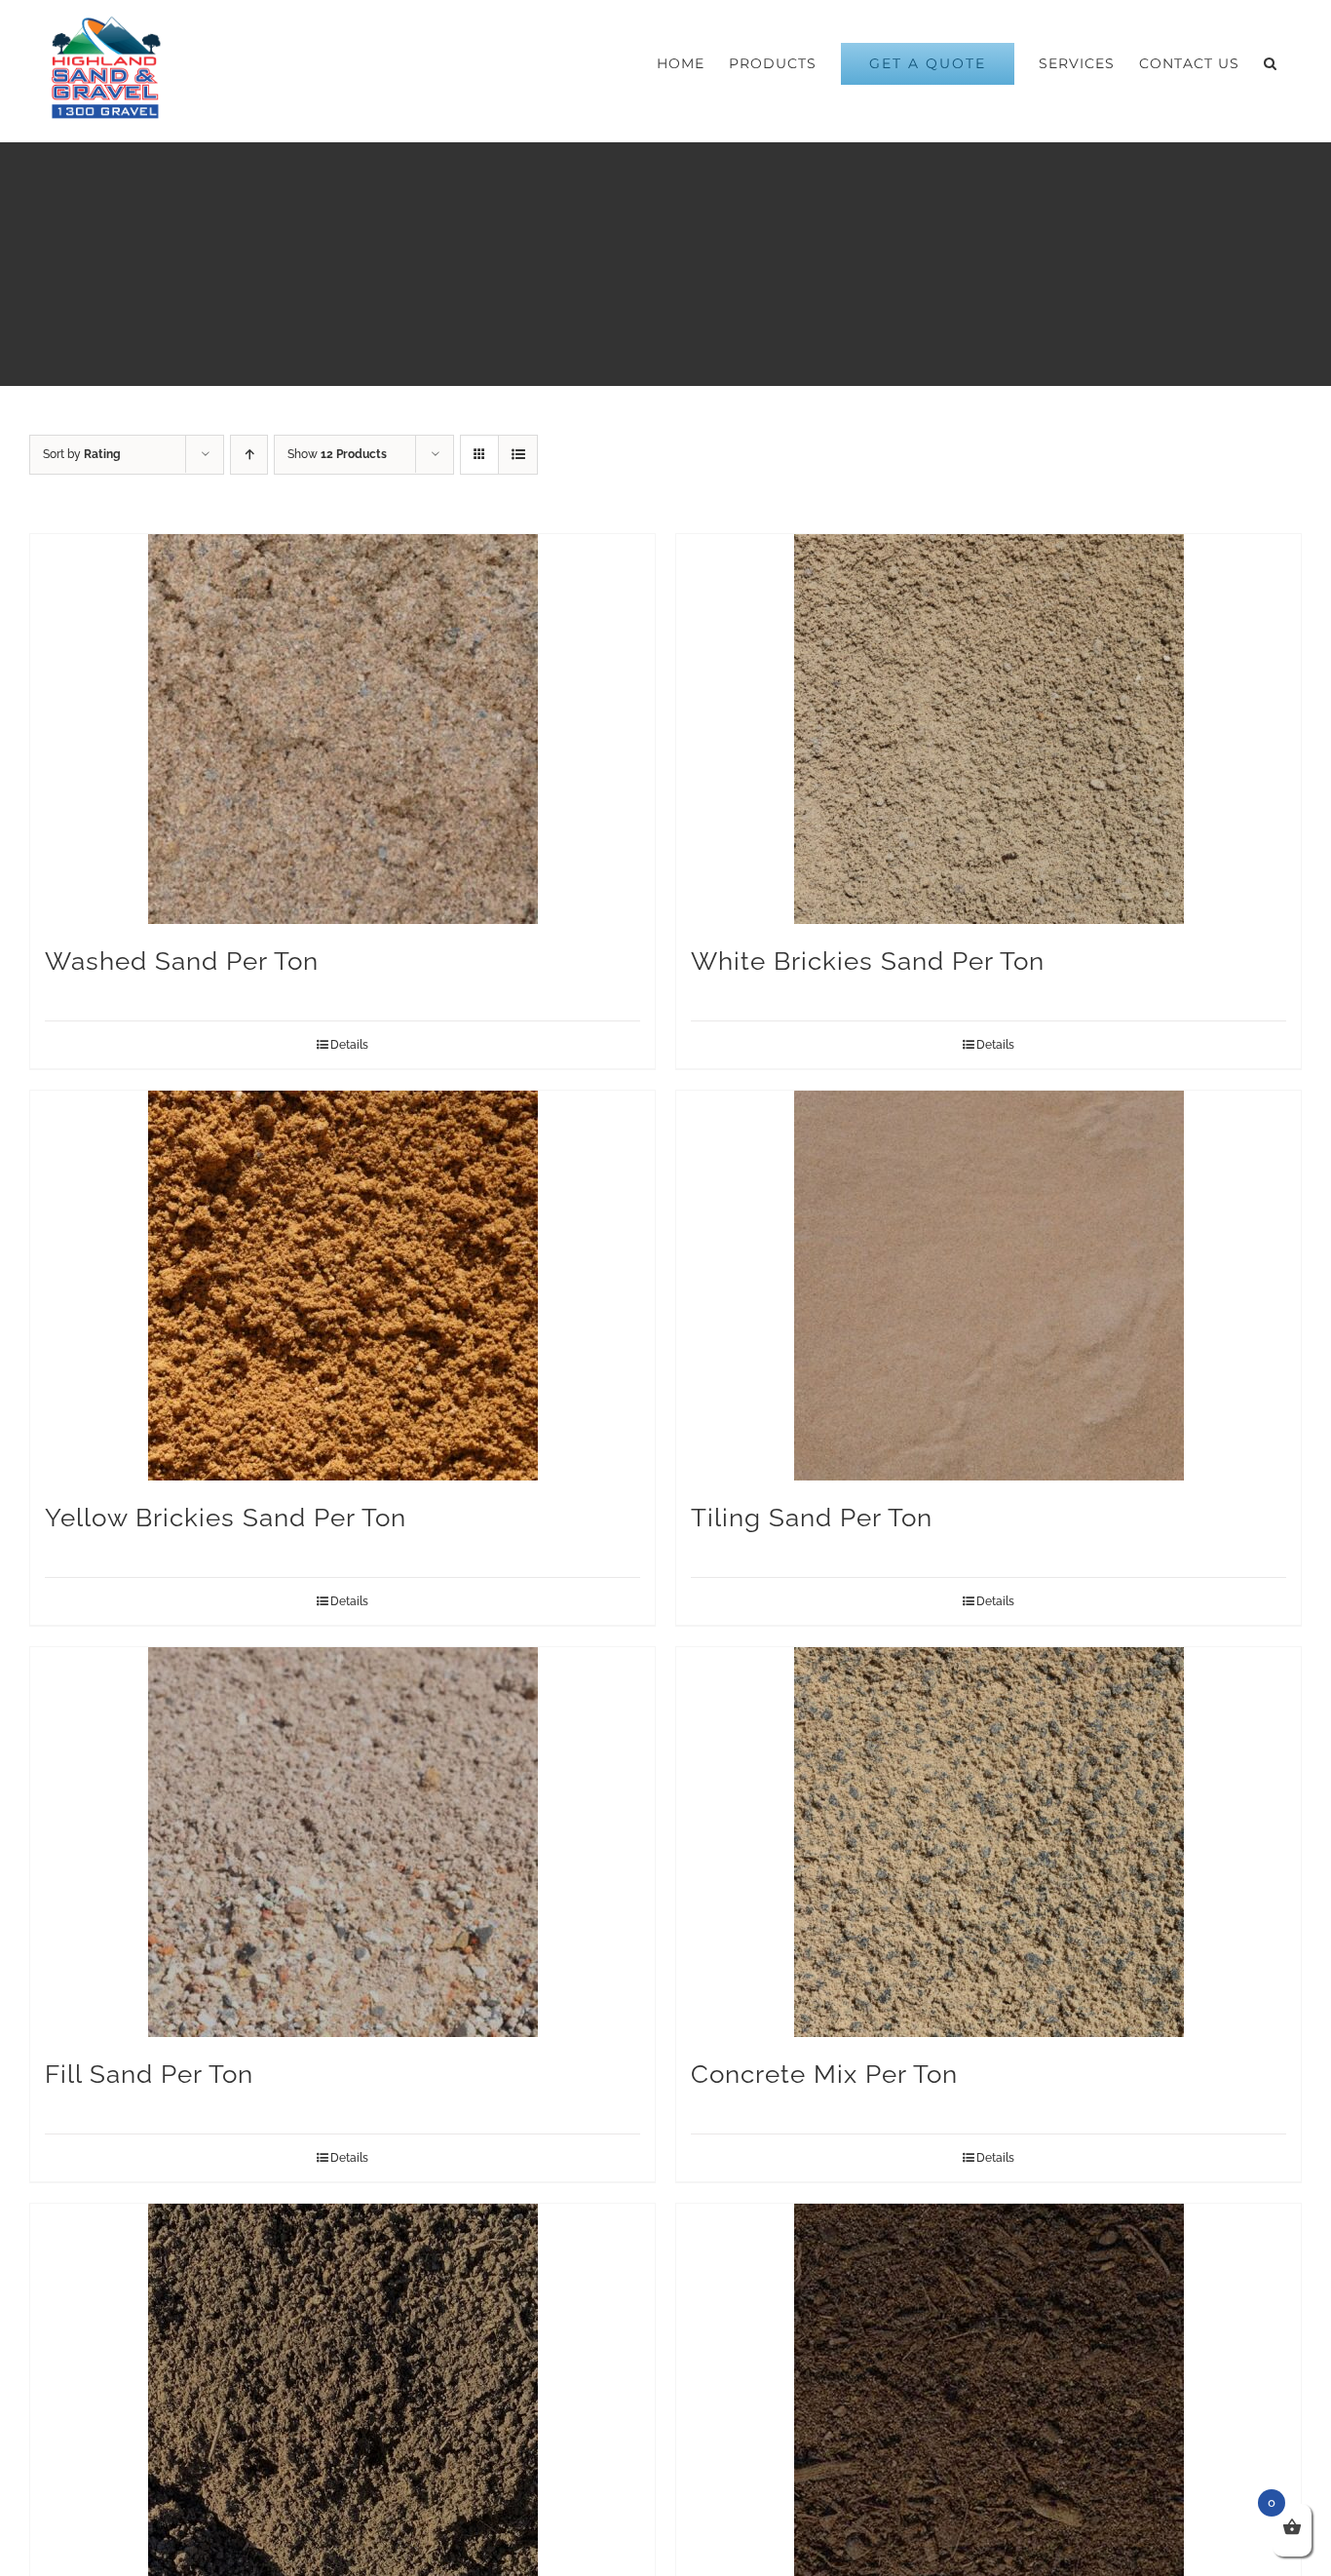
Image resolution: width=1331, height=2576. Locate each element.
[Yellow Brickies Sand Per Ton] (342, 1286)
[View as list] (518, 455)
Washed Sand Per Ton (182, 961)
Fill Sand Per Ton (149, 2074)
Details (349, 1045)
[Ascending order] (249, 455)
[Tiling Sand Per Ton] (989, 1286)
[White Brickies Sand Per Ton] (989, 729)
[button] (1271, 63)
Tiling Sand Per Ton (812, 1518)
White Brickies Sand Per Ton (868, 961)
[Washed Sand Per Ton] (342, 729)
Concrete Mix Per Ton (824, 2074)
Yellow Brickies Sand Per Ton (226, 1518)
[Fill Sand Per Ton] (342, 1842)
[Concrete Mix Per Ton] (989, 1842)
